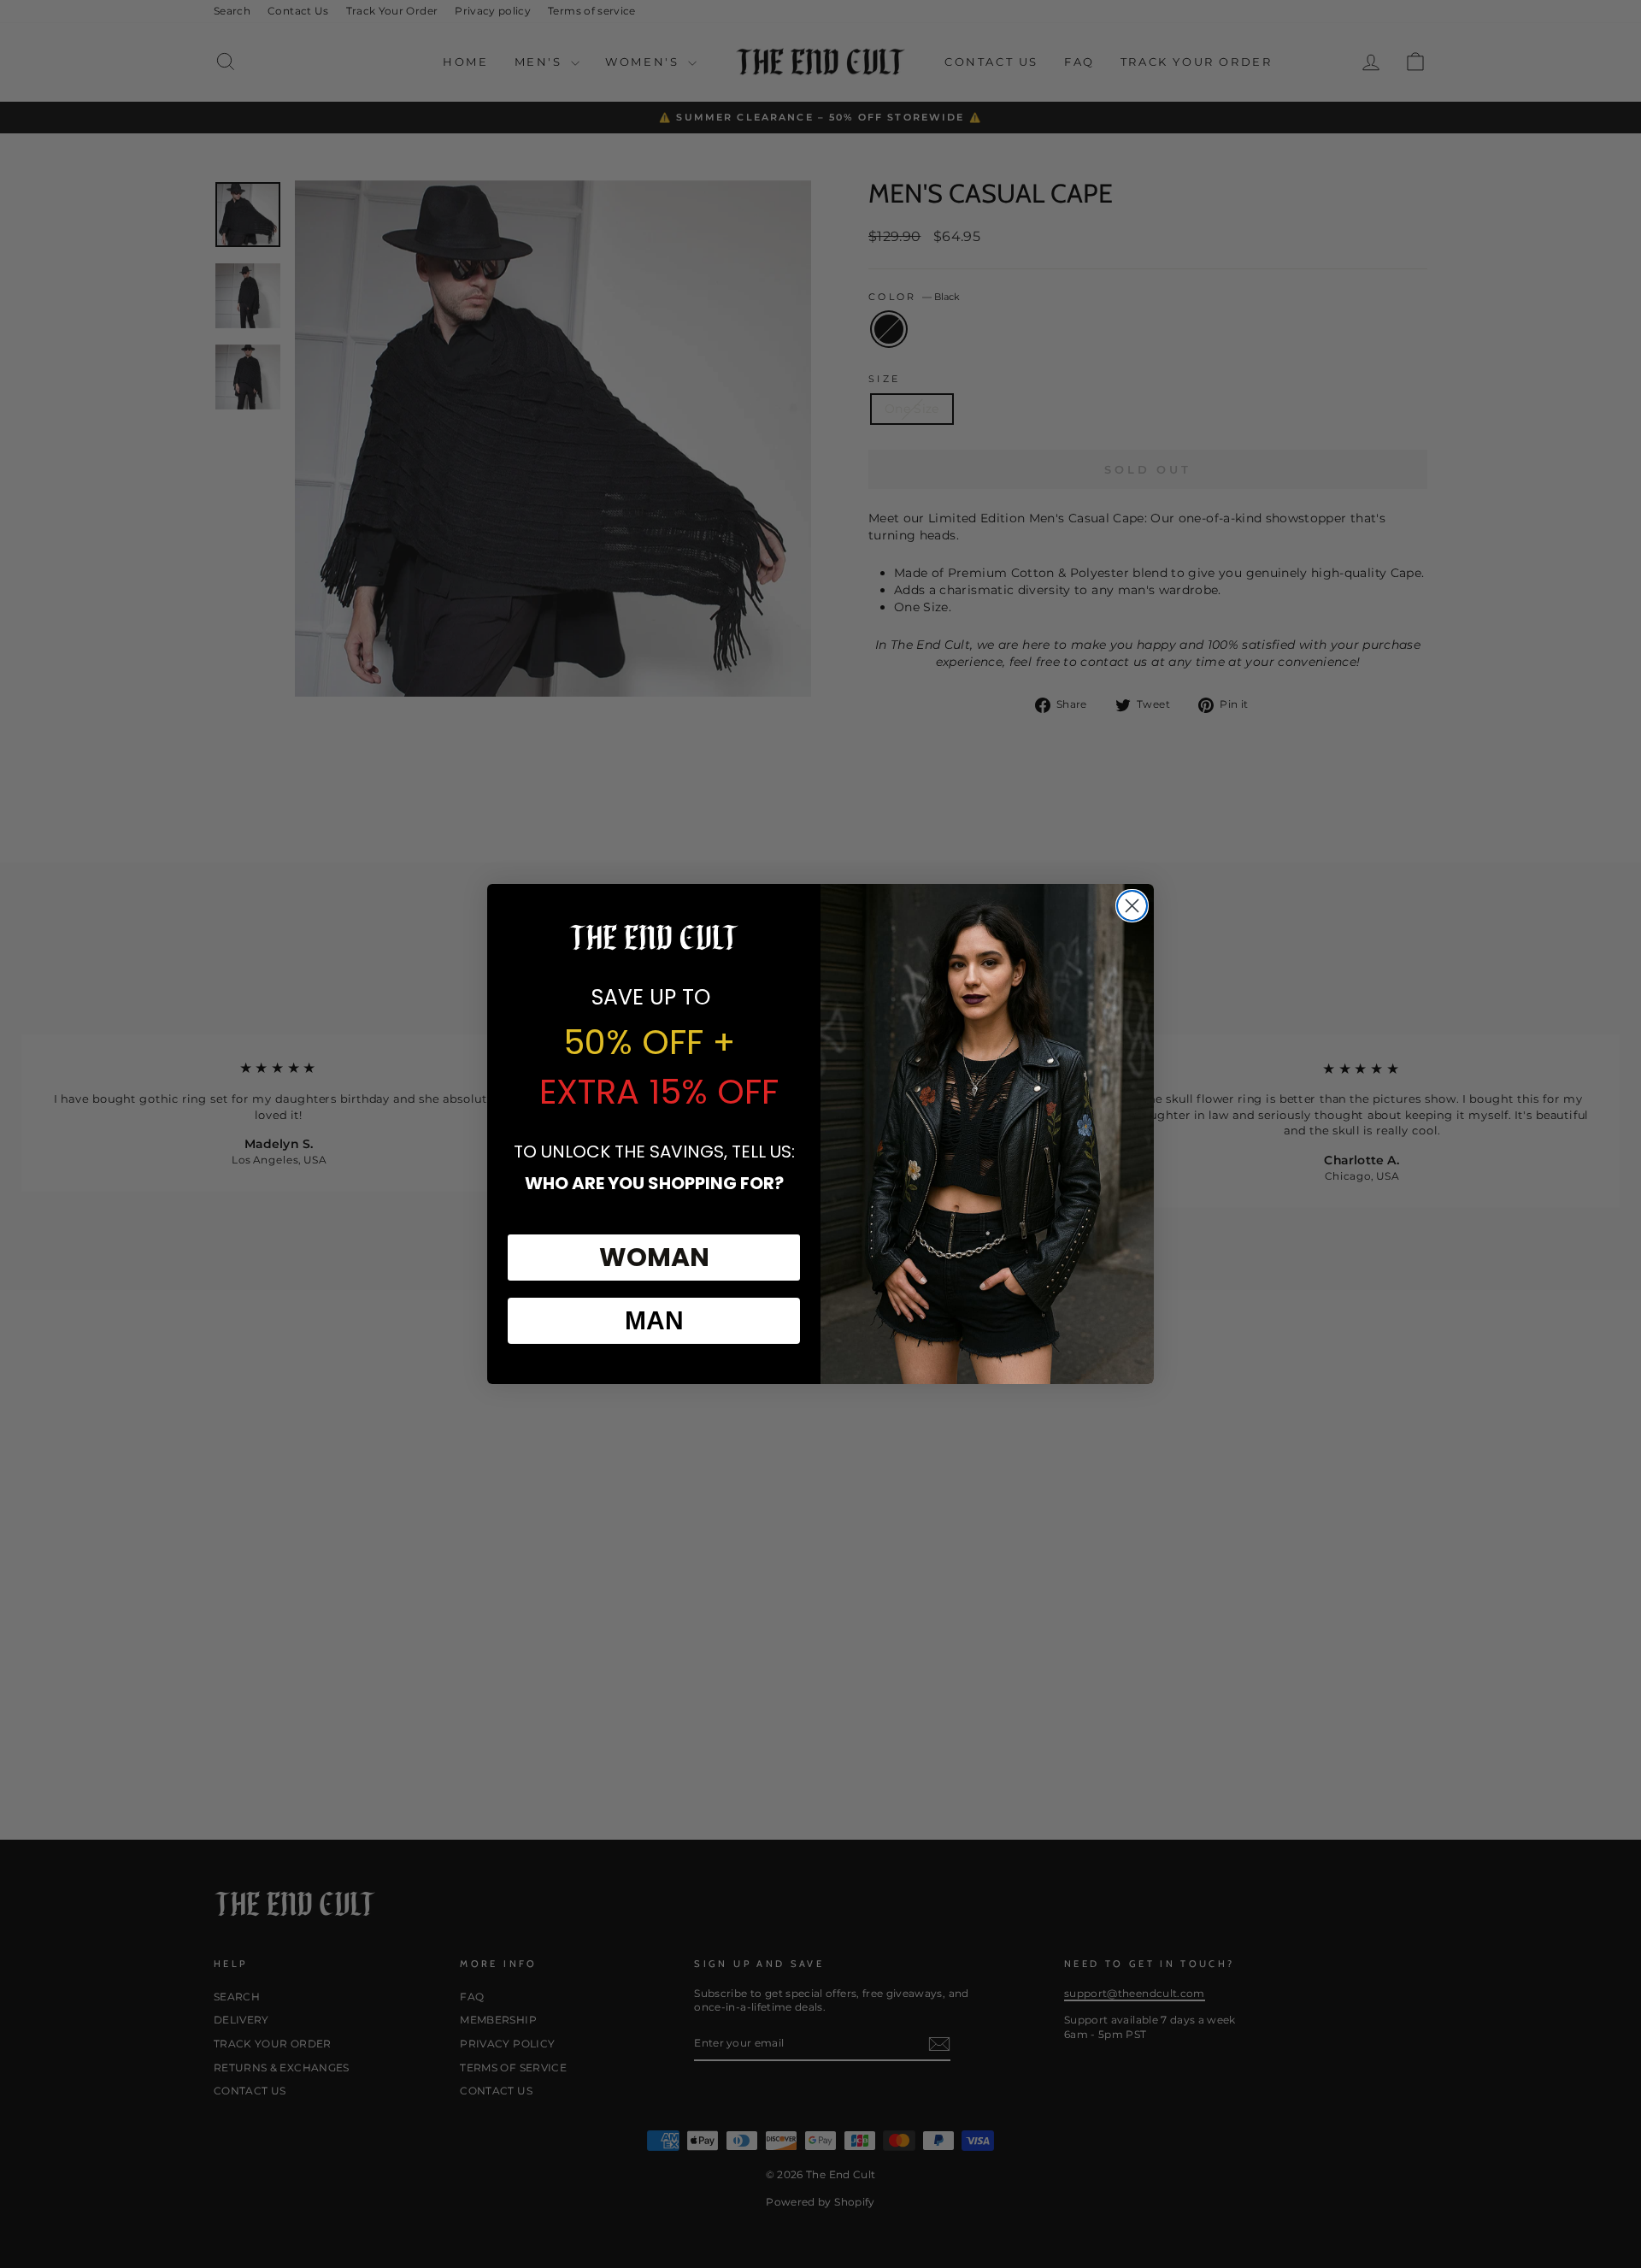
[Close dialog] (1132, 906)
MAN (654, 1320)
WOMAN (654, 1257)
